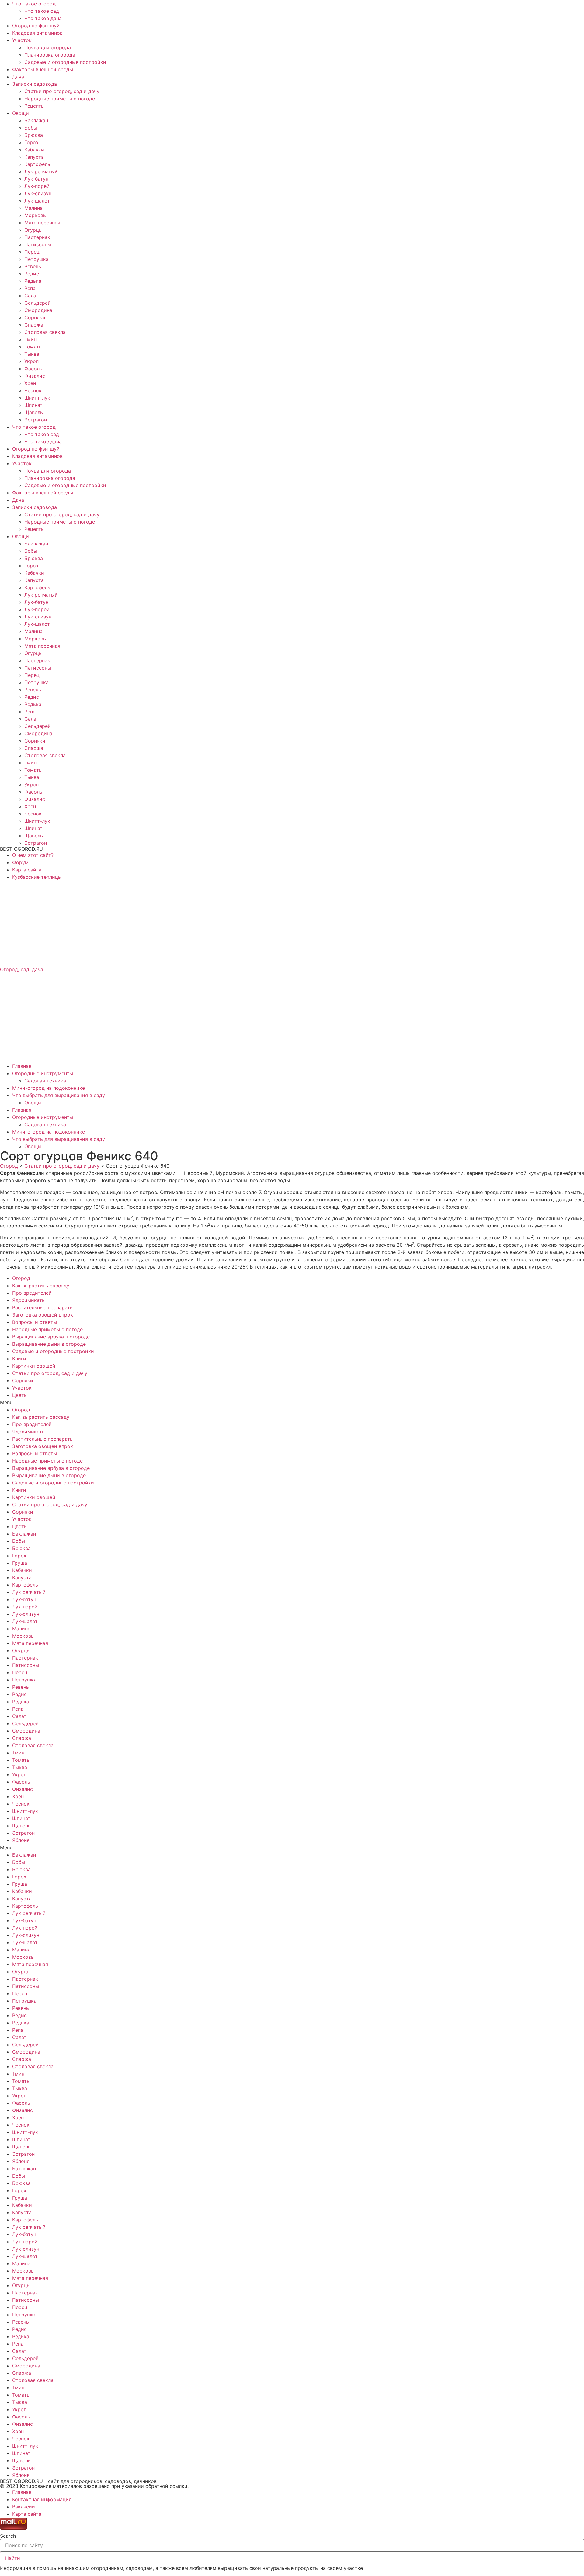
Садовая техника (45, 1081)
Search (8, 2536)
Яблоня (21, 1840)
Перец (32, 252)
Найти (13, 2558)
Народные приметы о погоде (60, 99)
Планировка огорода (50, 55)
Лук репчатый (41, 171)
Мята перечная (42, 223)
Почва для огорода (48, 47)
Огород (21, 1278)
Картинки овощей (34, 1366)
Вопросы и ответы (35, 1322)
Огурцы (33, 230)
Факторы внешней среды (43, 69)
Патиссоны (38, 244)
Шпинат (33, 405)
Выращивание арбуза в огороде (51, 1337)
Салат (31, 296)
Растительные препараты (43, 1307)
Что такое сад (42, 11)
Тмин (30, 339)
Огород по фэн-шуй (36, 26)
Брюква (34, 135)
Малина (33, 208)
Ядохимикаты (29, 1300)
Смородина (38, 310)
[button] (292, 1402)
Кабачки (34, 150)
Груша (20, 1563)
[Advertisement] (182, 923)
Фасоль (33, 369)
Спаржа (34, 325)
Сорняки (35, 317)
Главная (22, 1066)
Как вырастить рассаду (41, 1286)
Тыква (32, 354)
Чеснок (33, 390)
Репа (30, 288)
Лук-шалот (37, 201)
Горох (31, 142)
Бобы (31, 128)
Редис (32, 274)
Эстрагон (36, 420)
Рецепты (35, 106)
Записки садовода (35, 84)
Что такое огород (34, 4)
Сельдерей (38, 303)
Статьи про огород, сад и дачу (62, 91)
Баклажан (36, 120)
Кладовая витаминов (37, 33)
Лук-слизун (38, 193)
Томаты (33, 347)
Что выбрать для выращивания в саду (59, 1095)
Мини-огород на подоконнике (49, 1088)
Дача (18, 77)
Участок (22, 40)
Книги (19, 1359)
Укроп (31, 361)
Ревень (33, 266)
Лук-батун (36, 179)
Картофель (37, 164)
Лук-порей (37, 186)
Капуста (34, 157)
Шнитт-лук (37, 398)
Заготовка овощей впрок (43, 1315)
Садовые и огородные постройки (65, 62)
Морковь (35, 215)
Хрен (30, 383)
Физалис (35, 376)
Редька (33, 281)
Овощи (21, 113)
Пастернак (37, 237)
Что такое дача (43, 18)
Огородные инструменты (43, 1073)
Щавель (34, 412)
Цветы (20, 1395)
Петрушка (36, 259)
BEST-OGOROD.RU (21, 849)
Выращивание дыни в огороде (49, 1344)
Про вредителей (32, 1293)
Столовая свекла (45, 332)
